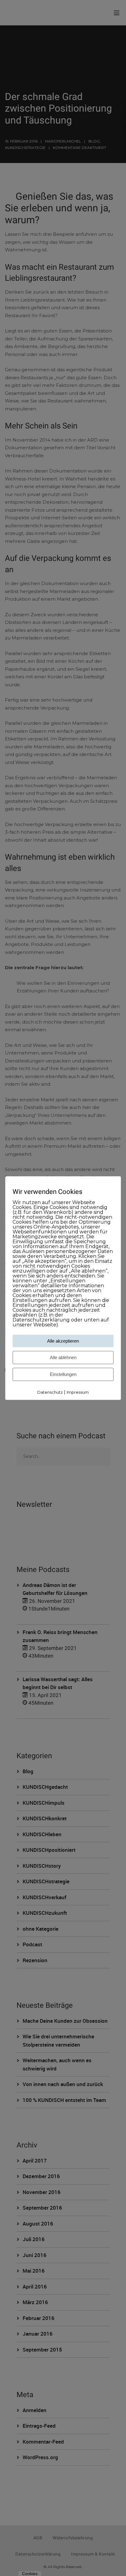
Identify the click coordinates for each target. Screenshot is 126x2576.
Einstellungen (63, 1375)
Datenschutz (50, 1392)
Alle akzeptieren (63, 1341)
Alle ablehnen (63, 1358)
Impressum (78, 1392)
